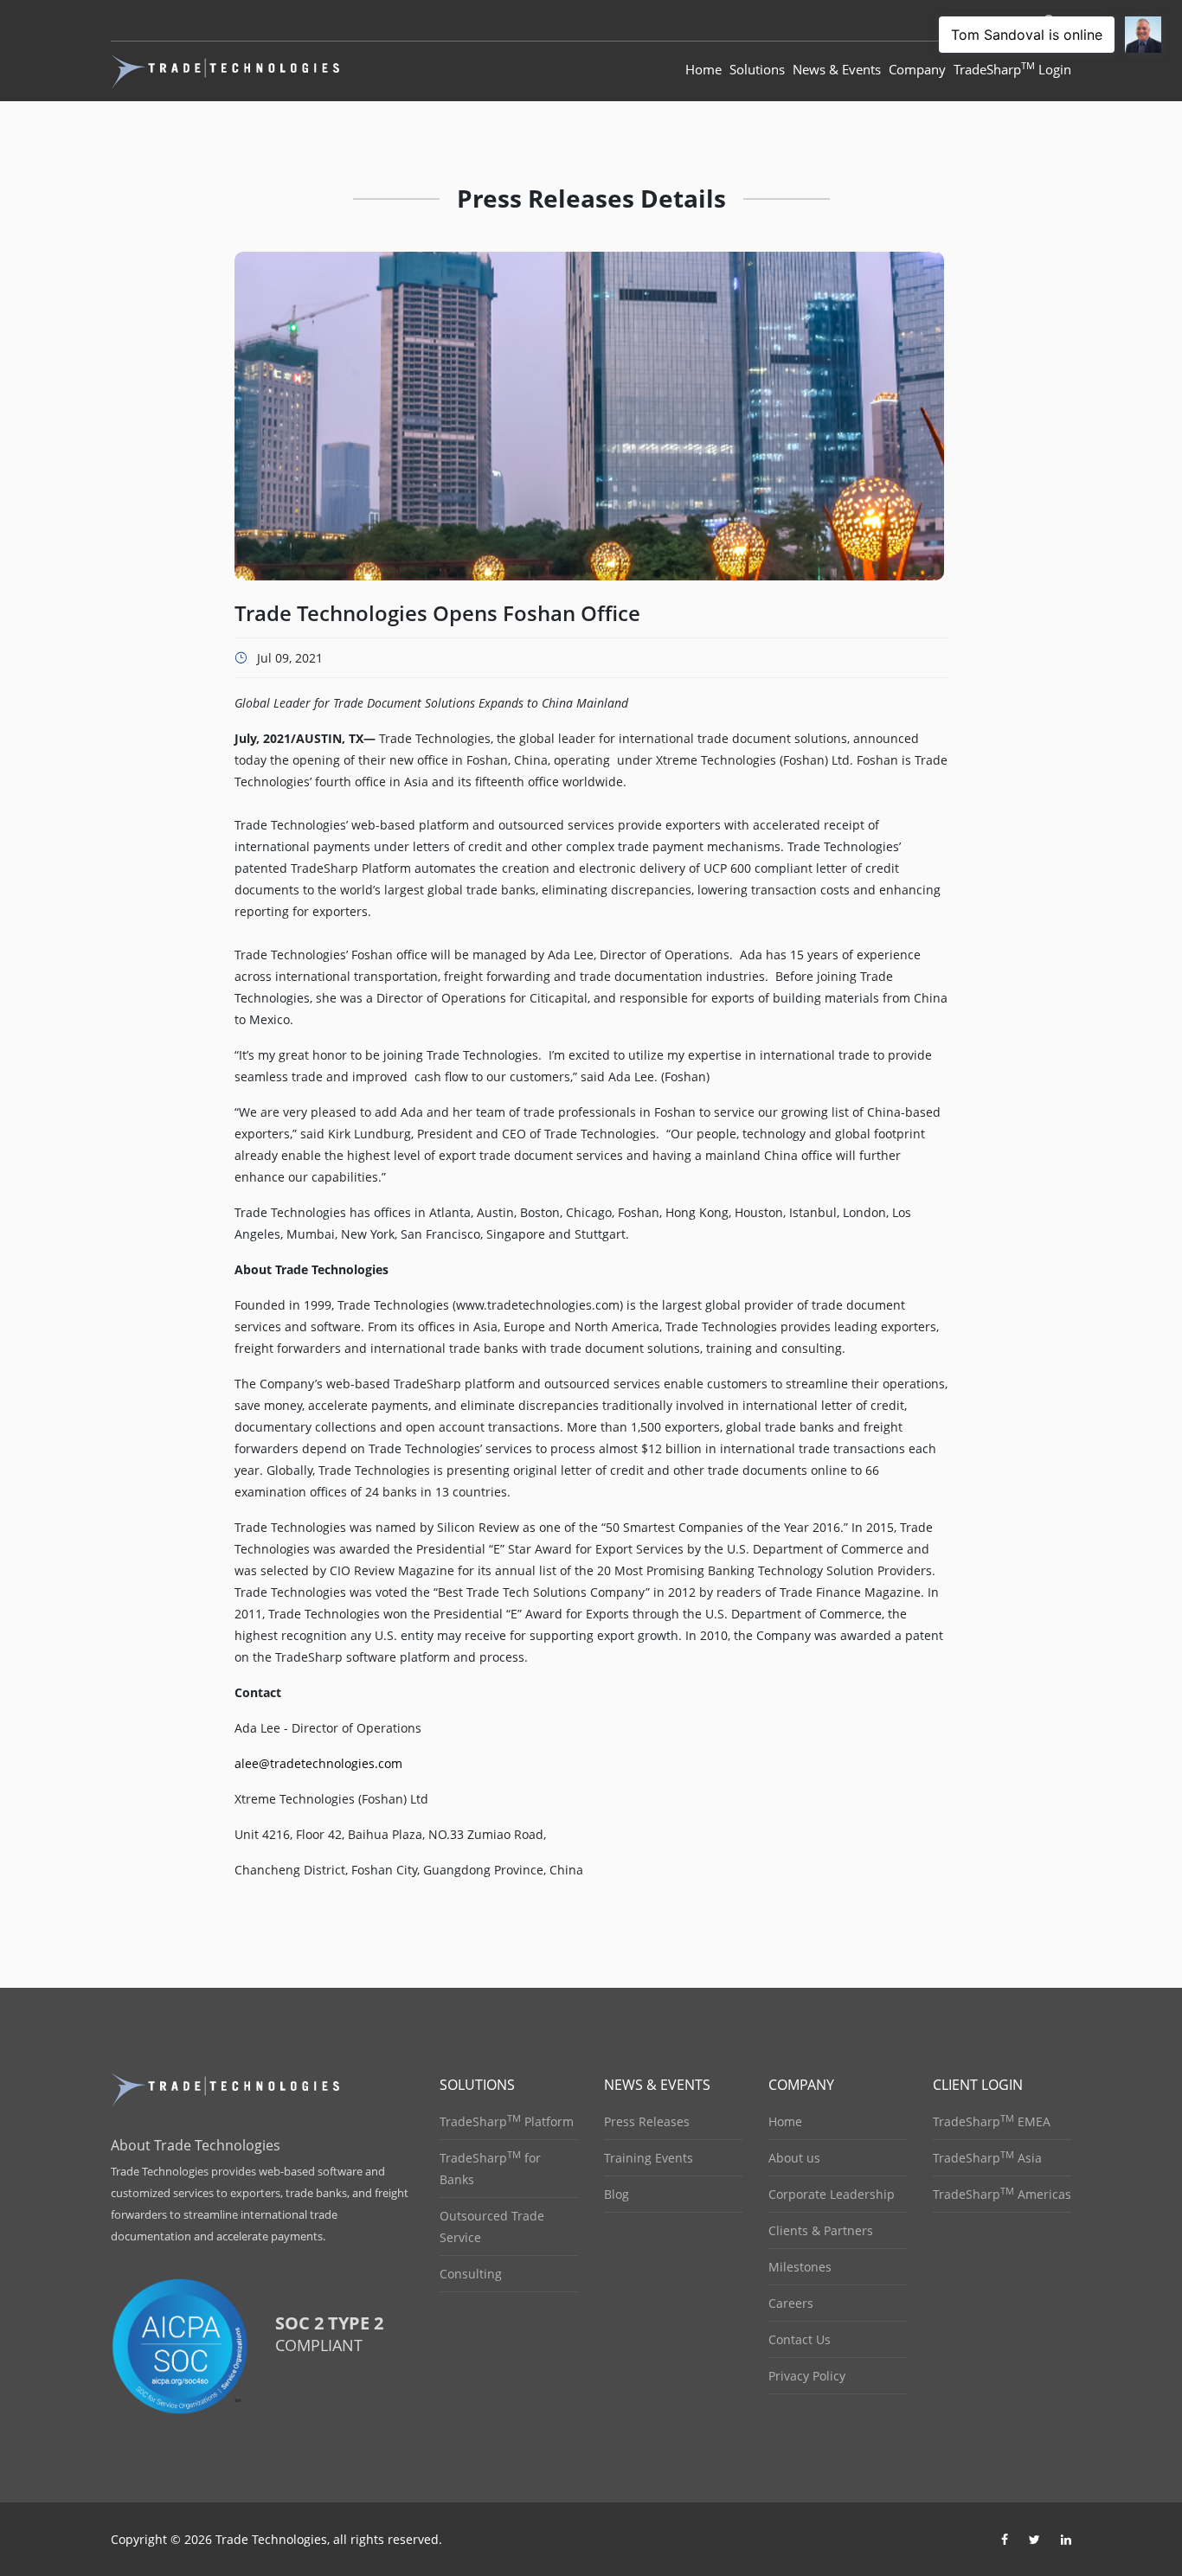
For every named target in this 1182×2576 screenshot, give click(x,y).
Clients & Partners (821, 2230)
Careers (791, 2303)
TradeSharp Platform (507, 2121)
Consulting (471, 2274)
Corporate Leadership (832, 2194)
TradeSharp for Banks (490, 2168)
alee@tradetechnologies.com (318, 1763)
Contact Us (800, 2339)
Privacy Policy (807, 2376)
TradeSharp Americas (1002, 2194)
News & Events (837, 69)
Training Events (649, 2158)
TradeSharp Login (1012, 68)
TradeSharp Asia (987, 2157)
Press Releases (647, 2121)
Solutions (757, 69)
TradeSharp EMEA (992, 2121)
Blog (617, 2194)
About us (794, 2158)
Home (703, 69)
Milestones (800, 2267)
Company (917, 69)
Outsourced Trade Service (492, 2227)
